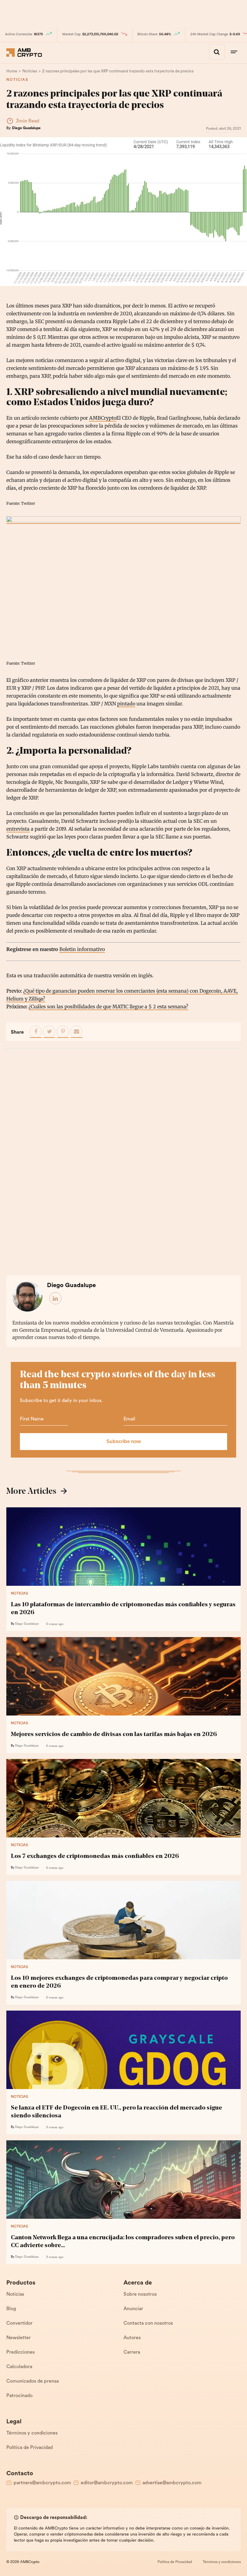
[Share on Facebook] (36, 1032)
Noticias (17, 80)
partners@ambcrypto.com (42, 2483)
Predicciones (20, 2352)
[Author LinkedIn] (56, 1299)
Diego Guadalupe (26, 128)
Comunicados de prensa (33, 2381)
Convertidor (19, 2323)
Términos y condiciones (32, 2433)
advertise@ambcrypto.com (172, 2483)
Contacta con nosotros (148, 2323)
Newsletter (19, 2338)
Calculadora (19, 2367)
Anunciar (133, 2309)
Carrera (132, 2352)
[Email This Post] (77, 1032)
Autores (132, 2338)
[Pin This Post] (63, 1032)
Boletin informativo (82, 949)
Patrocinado (19, 2396)
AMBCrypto (103, 418)
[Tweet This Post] (49, 1032)
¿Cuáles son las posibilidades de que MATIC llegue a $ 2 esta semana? (108, 1007)
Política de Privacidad (30, 2448)
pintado (126, 704)
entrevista (18, 829)
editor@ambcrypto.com (107, 2483)
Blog (11, 2309)
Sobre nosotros (140, 2295)
